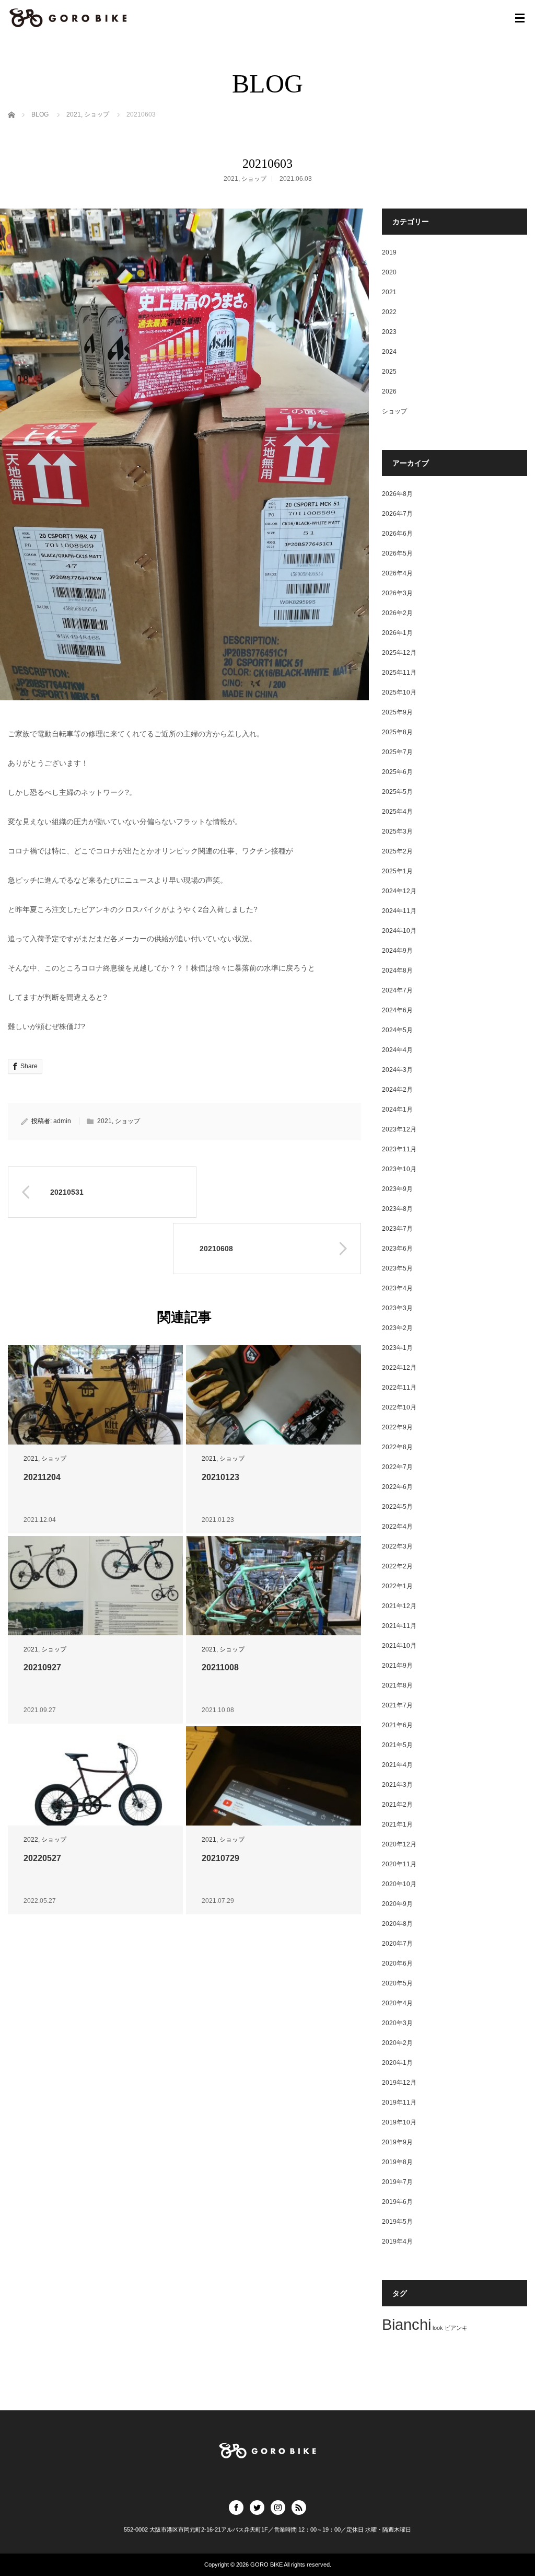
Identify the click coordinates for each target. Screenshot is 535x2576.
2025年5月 (397, 792)
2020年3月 (397, 2023)
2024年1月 (397, 1110)
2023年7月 (397, 1229)
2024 (389, 352)
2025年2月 (397, 851)
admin (62, 1121)
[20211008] (274, 1592)
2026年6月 (397, 534)
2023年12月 (399, 1129)
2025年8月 (397, 732)
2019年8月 (397, 2162)
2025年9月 (397, 712)
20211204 (42, 1477)
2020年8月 (397, 1924)
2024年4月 (397, 1050)
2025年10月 (399, 692)
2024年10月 (399, 931)
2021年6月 (397, 1725)
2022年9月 (397, 1427)
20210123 (220, 1477)
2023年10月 (399, 1169)
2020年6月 (397, 1963)
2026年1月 (397, 633)
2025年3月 (397, 831)
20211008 (220, 1667)
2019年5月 (397, 2222)
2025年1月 (397, 871)
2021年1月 (397, 1824)
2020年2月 (397, 2043)
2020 (389, 272)
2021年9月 (397, 1666)
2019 (389, 252)
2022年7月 (397, 1467)
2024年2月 (397, 1090)
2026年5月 (397, 553)
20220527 (42, 1858)
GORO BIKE (266, 2565)
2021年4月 (397, 1765)
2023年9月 (397, 1189)
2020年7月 (397, 1944)
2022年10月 (399, 1407)
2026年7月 (397, 514)
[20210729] (274, 1783)
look (438, 2328)
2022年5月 (397, 1507)
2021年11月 (399, 1626)
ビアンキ (456, 2328)
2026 (389, 391)
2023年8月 (397, 1209)
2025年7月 (397, 752)
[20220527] (95, 1783)
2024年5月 (397, 1030)
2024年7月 (397, 990)
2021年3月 (397, 1785)
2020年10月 (399, 1884)
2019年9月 (397, 2142)
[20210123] (274, 1402)
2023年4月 (397, 1288)
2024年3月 (397, 1070)
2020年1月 (397, 2063)
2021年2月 (397, 1805)
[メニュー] (520, 18)
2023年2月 (397, 1328)
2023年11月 (399, 1149)
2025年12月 (399, 653)
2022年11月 (399, 1388)
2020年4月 (397, 2003)
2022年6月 (397, 1487)
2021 (231, 179)
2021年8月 (397, 1685)
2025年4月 (397, 812)
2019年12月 (399, 2083)
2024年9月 (397, 951)
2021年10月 (399, 1646)
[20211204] (95, 1402)
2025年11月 (399, 673)
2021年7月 (397, 1705)
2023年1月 (397, 1348)
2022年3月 (397, 1546)
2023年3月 (397, 1308)
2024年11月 (399, 911)
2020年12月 (399, 1844)
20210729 (220, 1858)
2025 (389, 372)
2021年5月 (397, 1745)
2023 (389, 332)
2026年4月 (397, 573)
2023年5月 (397, 1268)
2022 (31, 1840)
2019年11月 (399, 2103)
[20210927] (95, 1592)
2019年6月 (397, 2202)
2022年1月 (397, 1586)
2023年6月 (397, 1249)
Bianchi (406, 2324)
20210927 (42, 1667)
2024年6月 (397, 1010)
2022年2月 (397, 1566)
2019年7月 (397, 2182)
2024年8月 (397, 971)
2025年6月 (397, 772)
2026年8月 (397, 494)
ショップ (254, 179)
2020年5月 (397, 1983)
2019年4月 (397, 2242)
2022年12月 (399, 1368)
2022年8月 (397, 1447)
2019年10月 (399, 2122)
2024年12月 (399, 891)
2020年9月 (397, 1904)
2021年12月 (399, 1606)
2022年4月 (397, 1527)
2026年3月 (397, 593)
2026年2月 (397, 613)
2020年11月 (399, 1864)
